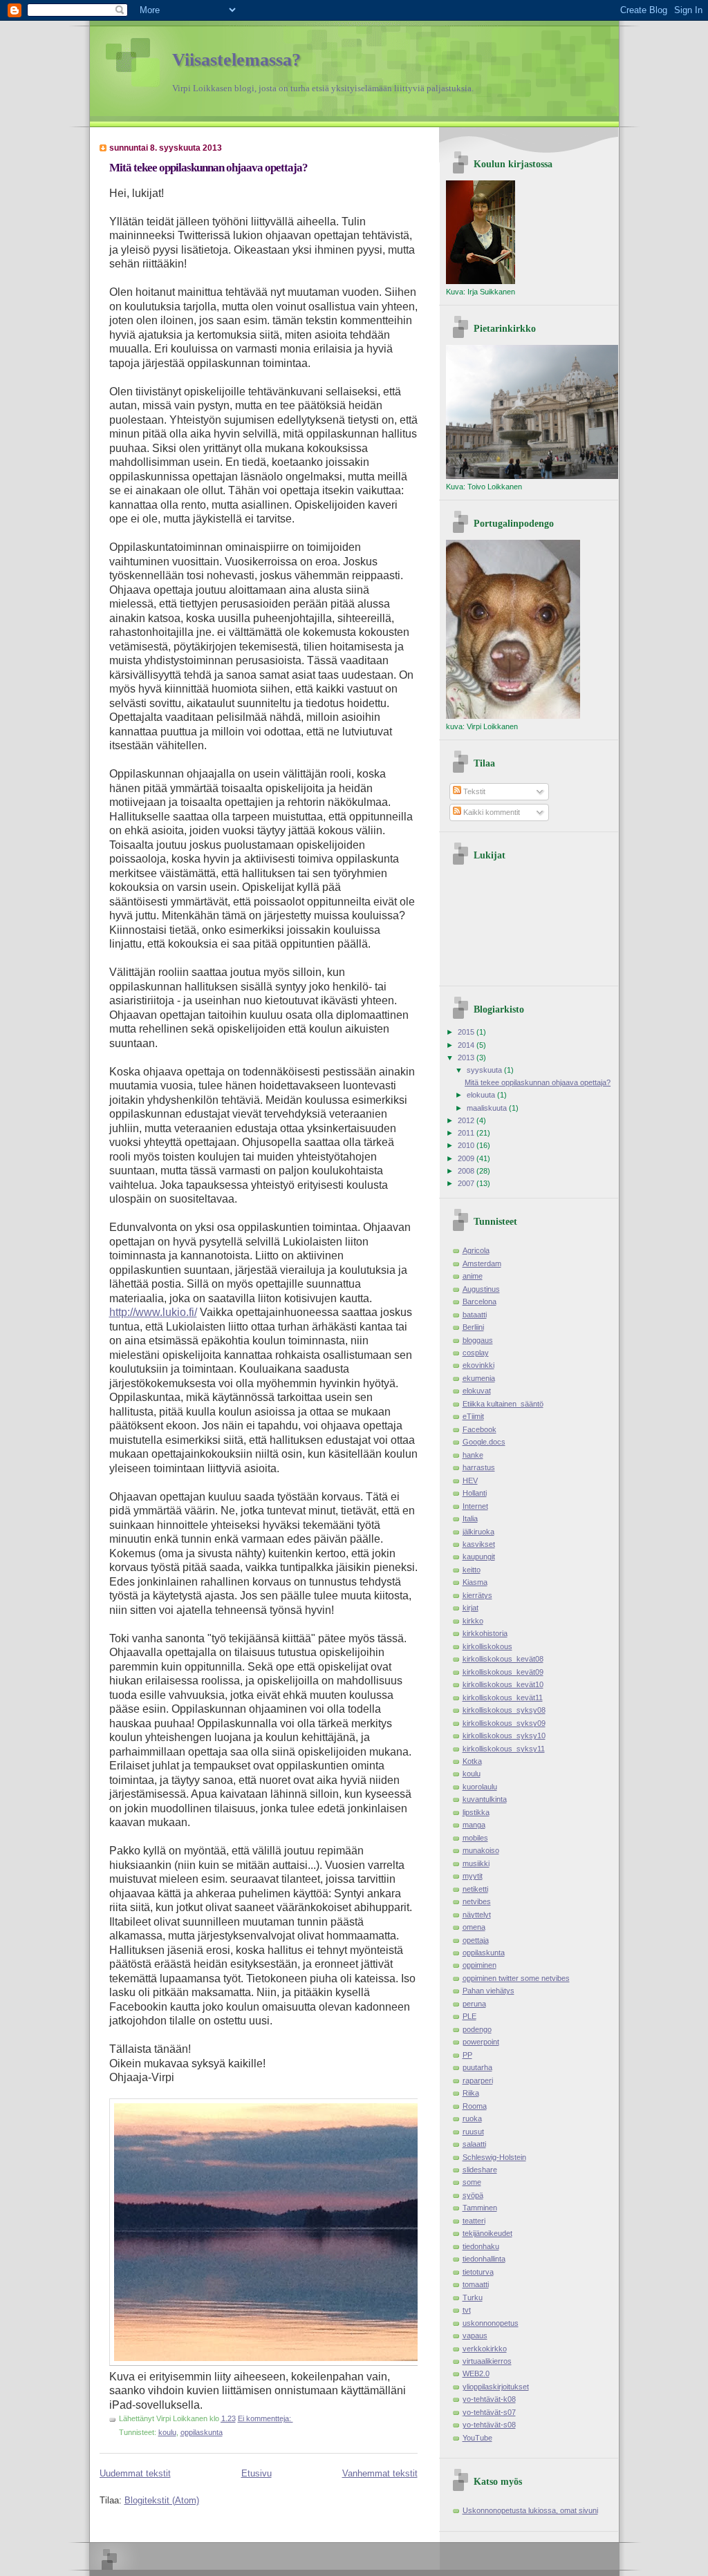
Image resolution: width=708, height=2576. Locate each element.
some (472, 2182)
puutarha (477, 2067)
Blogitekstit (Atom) (162, 2500)
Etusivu (257, 2473)
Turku (473, 2297)
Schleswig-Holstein (494, 2157)
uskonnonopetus (491, 2323)
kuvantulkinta (485, 1799)
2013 (467, 1057)
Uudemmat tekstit (135, 2473)
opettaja (476, 1940)
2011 (467, 1133)
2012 (467, 1120)
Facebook (479, 1429)
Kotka (472, 1761)
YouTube (477, 2438)
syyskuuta (485, 1070)
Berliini (473, 1327)
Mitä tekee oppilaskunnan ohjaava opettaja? (208, 168)
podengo (477, 2029)
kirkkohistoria (485, 1633)
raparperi (478, 2080)
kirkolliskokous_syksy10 (504, 1736)
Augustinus (481, 1289)
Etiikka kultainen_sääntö (503, 1404)
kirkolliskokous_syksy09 (504, 1723)
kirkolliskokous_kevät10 (503, 1684)
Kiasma (475, 1582)
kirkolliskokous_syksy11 (504, 1749)
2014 (467, 1045)
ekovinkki (478, 1365)
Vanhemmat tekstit (380, 2473)
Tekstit (473, 791)
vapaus (475, 2335)
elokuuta (482, 1095)
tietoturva (478, 2272)
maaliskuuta (488, 1108)
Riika (471, 2093)
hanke (473, 1455)
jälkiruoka (478, 1532)
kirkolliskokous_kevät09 (503, 1672)
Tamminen (480, 2208)
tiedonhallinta (484, 2259)
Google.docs (484, 1442)
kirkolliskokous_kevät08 (503, 1659)
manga (474, 1825)
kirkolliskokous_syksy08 (504, 1710)
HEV (470, 1480)
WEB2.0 (476, 2373)
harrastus (479, 1467)
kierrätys (477, 1595)
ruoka (472, 2118)
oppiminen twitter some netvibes (516, 1978)
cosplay (476, 1353)
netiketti (475, 1889)
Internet (475, 1506)
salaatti (474, 2144)
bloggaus (478, 1340)
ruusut (473, 2132)
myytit (473, 1876)
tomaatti (476, 2284)
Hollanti (475, 1493)
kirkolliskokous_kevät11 (503, 1698)
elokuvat (477, 1391)
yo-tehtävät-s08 (489, 2425)
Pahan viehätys (488, 1991)
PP (467, 2055)
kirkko (473, 1621)
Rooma (475, 2106)
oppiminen (479, 1965)
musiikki (476, 1863)
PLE (469, 2016)
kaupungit (479, 1557)
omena (474, 1927)
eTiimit (473, 1416)
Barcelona (479, 1301)
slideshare (480, 2170)
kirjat (471, 1608)
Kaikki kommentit (491, 812)
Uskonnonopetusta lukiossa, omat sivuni (530, 2510)
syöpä (473, 2195)
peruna (474, 2004)
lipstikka (476, 1812)
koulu (167, 2432)
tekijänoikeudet (487, 2233)
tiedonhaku (481, 2246)
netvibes (477, 1901)
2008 (467, 1171)
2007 (467, 1183)
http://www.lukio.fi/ (153, 1312)
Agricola (476, 1250)
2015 (467, 1032)
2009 (467, 1158)
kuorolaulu (480, 1787)
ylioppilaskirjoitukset (496, 2387)
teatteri (474, 2221)
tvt (467, 2310)
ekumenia (479, 1378)
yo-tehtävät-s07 (489, 2412)
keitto (472, 1570)
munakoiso (481, 1850)
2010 (467, 1145)
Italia (470, 1519)
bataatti (475, 1315)
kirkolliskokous (487, 1646)
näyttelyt (477, 1915)
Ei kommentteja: (265, 2418)
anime (473, 1276)
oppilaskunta (202, 2432)
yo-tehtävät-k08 (489, 2399)
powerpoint (481, 2042)
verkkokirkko (485, 2349)
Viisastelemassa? (236, 60)
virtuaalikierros (487, 2361)
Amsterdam (482, 1263)
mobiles (475, 1838)
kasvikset (479, 1544)
